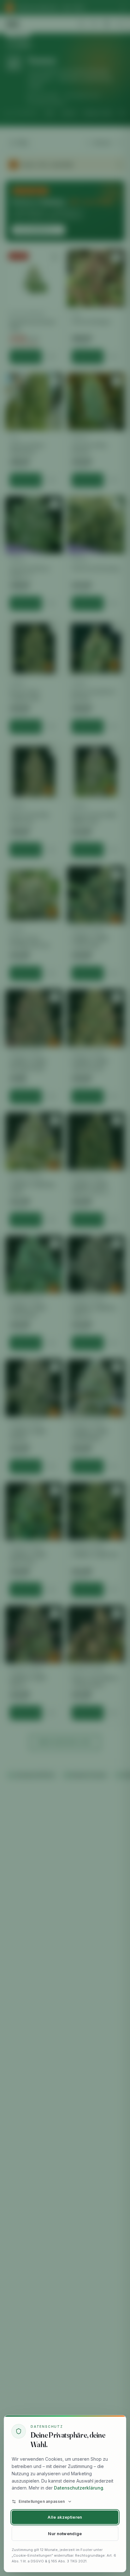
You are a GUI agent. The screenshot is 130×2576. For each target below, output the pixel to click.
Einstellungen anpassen (42, 2501)
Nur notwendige (65, 2534)
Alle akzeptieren (65, 2517)
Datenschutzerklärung (79, 2488)
